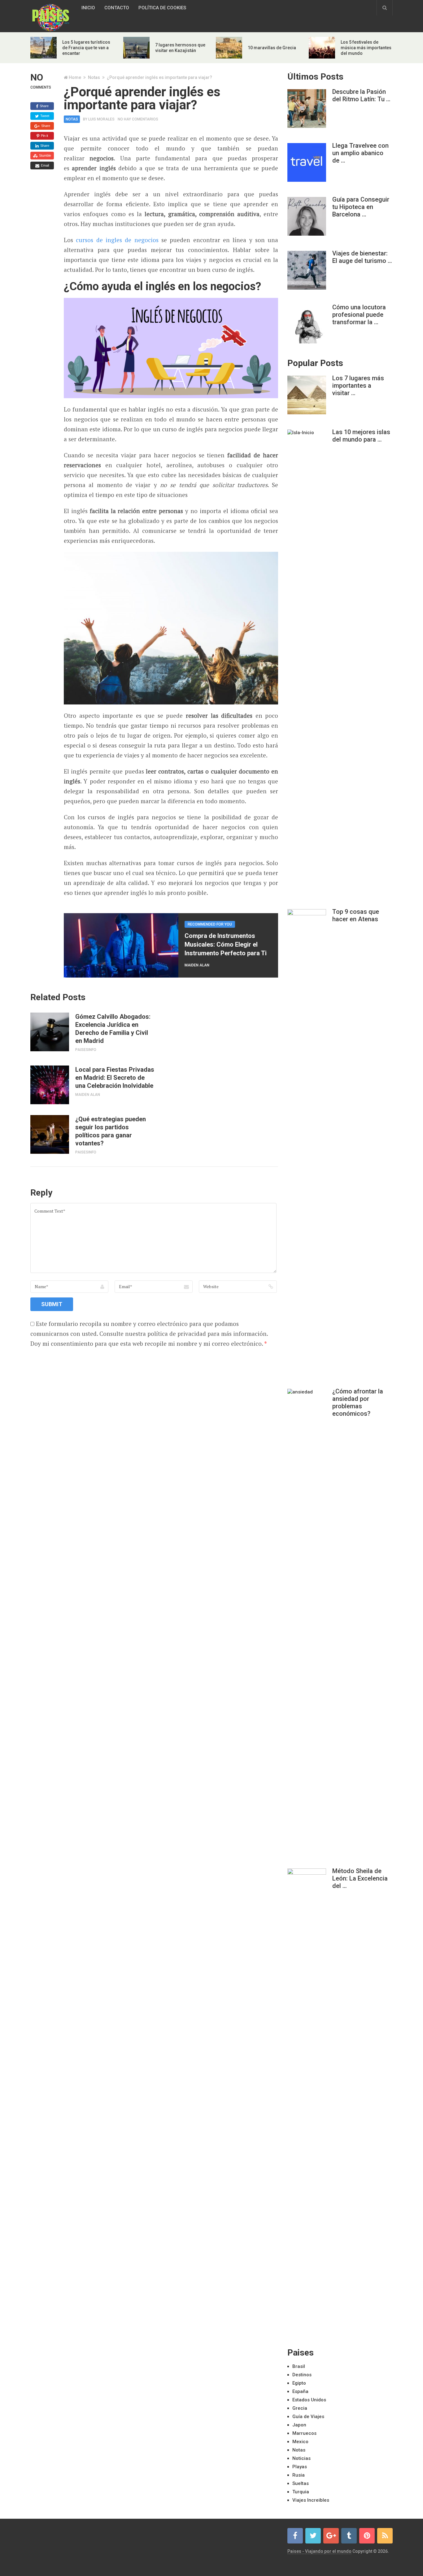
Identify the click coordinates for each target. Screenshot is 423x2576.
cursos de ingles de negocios (117, 240)
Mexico (300, 2442)
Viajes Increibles (311, 2500)
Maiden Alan (197, 965)
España (300, 2391)
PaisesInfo (86, 1050)
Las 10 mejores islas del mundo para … (361, 436)
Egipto (299, 2383)
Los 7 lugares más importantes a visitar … (358, 386)
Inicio (88, 8)
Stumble (45, 155)
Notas (94, 77)
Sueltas (301, 2483)
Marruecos (304, 2433)
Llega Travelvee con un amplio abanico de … (360, 153)
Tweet (44, 116)
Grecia (300, 2408)
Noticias (301, 2458)
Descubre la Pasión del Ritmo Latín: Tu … (361, 95)
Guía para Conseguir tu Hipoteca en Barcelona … (361, 207)
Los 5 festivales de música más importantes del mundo (366, 48)
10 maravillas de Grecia (272, 48)
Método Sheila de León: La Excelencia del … (360, 1878)
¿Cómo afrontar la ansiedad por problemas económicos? (358, 1402)
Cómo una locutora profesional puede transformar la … (359, 315)
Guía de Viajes (308, 2417)
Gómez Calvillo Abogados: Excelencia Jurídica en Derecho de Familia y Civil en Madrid (113, 1029)
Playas (300, 2467)
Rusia (299, 2475)
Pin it (44, 136)
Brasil (299, 2366)
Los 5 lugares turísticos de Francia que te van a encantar (86, 48)
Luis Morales (101, 119)
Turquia (301, 2492)
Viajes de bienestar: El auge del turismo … (362, 257)
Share (44, 106)
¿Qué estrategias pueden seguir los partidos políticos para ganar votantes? (111, 1131)
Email (44, 165)
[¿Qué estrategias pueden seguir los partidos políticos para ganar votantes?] (50, 1134)
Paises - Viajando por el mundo (319, 2551)
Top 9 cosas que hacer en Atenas (356, 915)
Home (75, 77)
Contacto (117, 8)
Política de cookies (162, 8)
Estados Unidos (309, 2400)
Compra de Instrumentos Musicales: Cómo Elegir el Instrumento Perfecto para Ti (226, 944)
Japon (299, 2425)
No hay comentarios (138, 119)
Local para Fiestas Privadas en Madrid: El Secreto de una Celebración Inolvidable (115, 1078)
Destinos (302, 2375)
